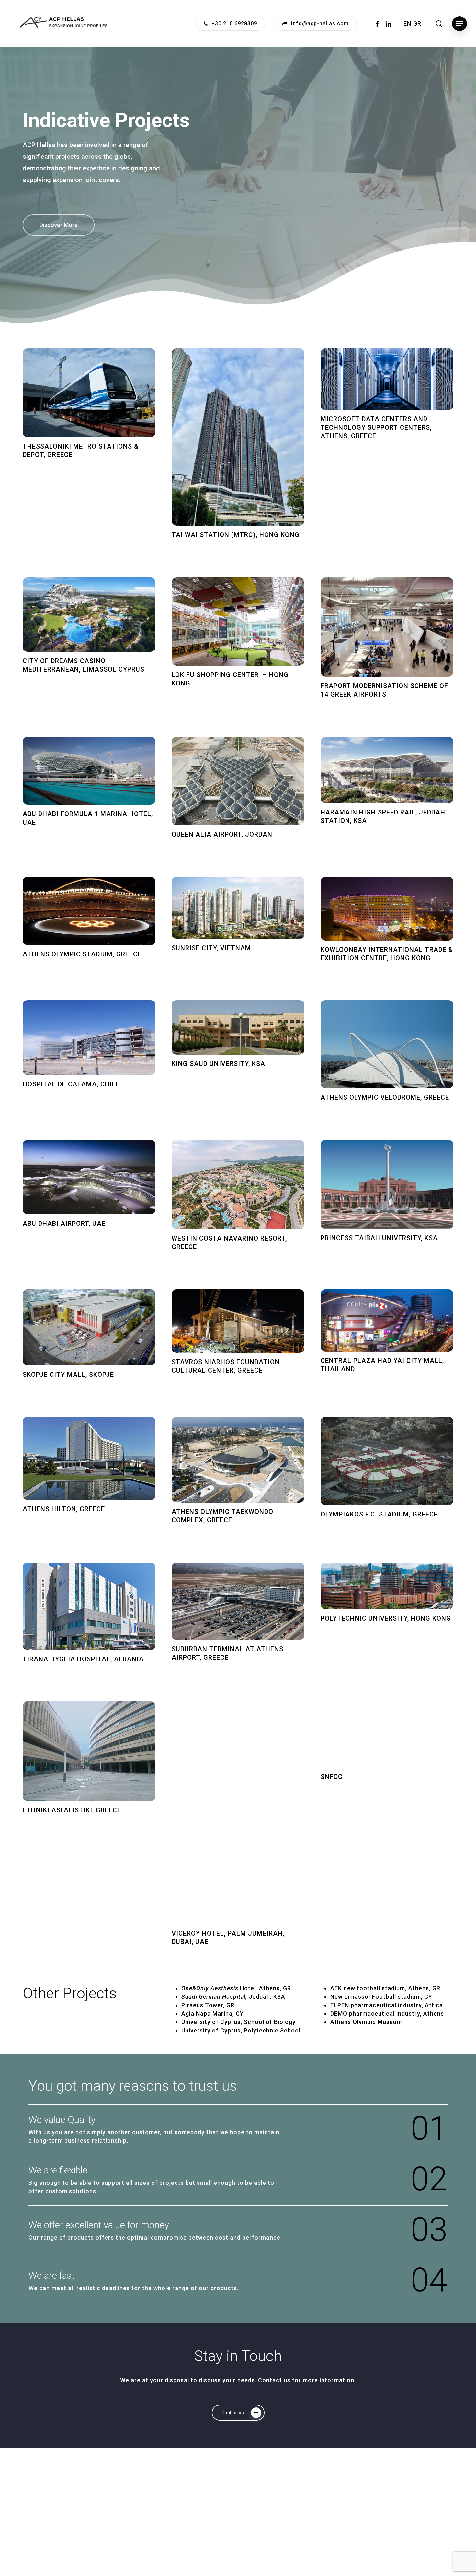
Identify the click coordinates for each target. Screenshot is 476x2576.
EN (407, 23)
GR (417, 23)
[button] (459, 24)
